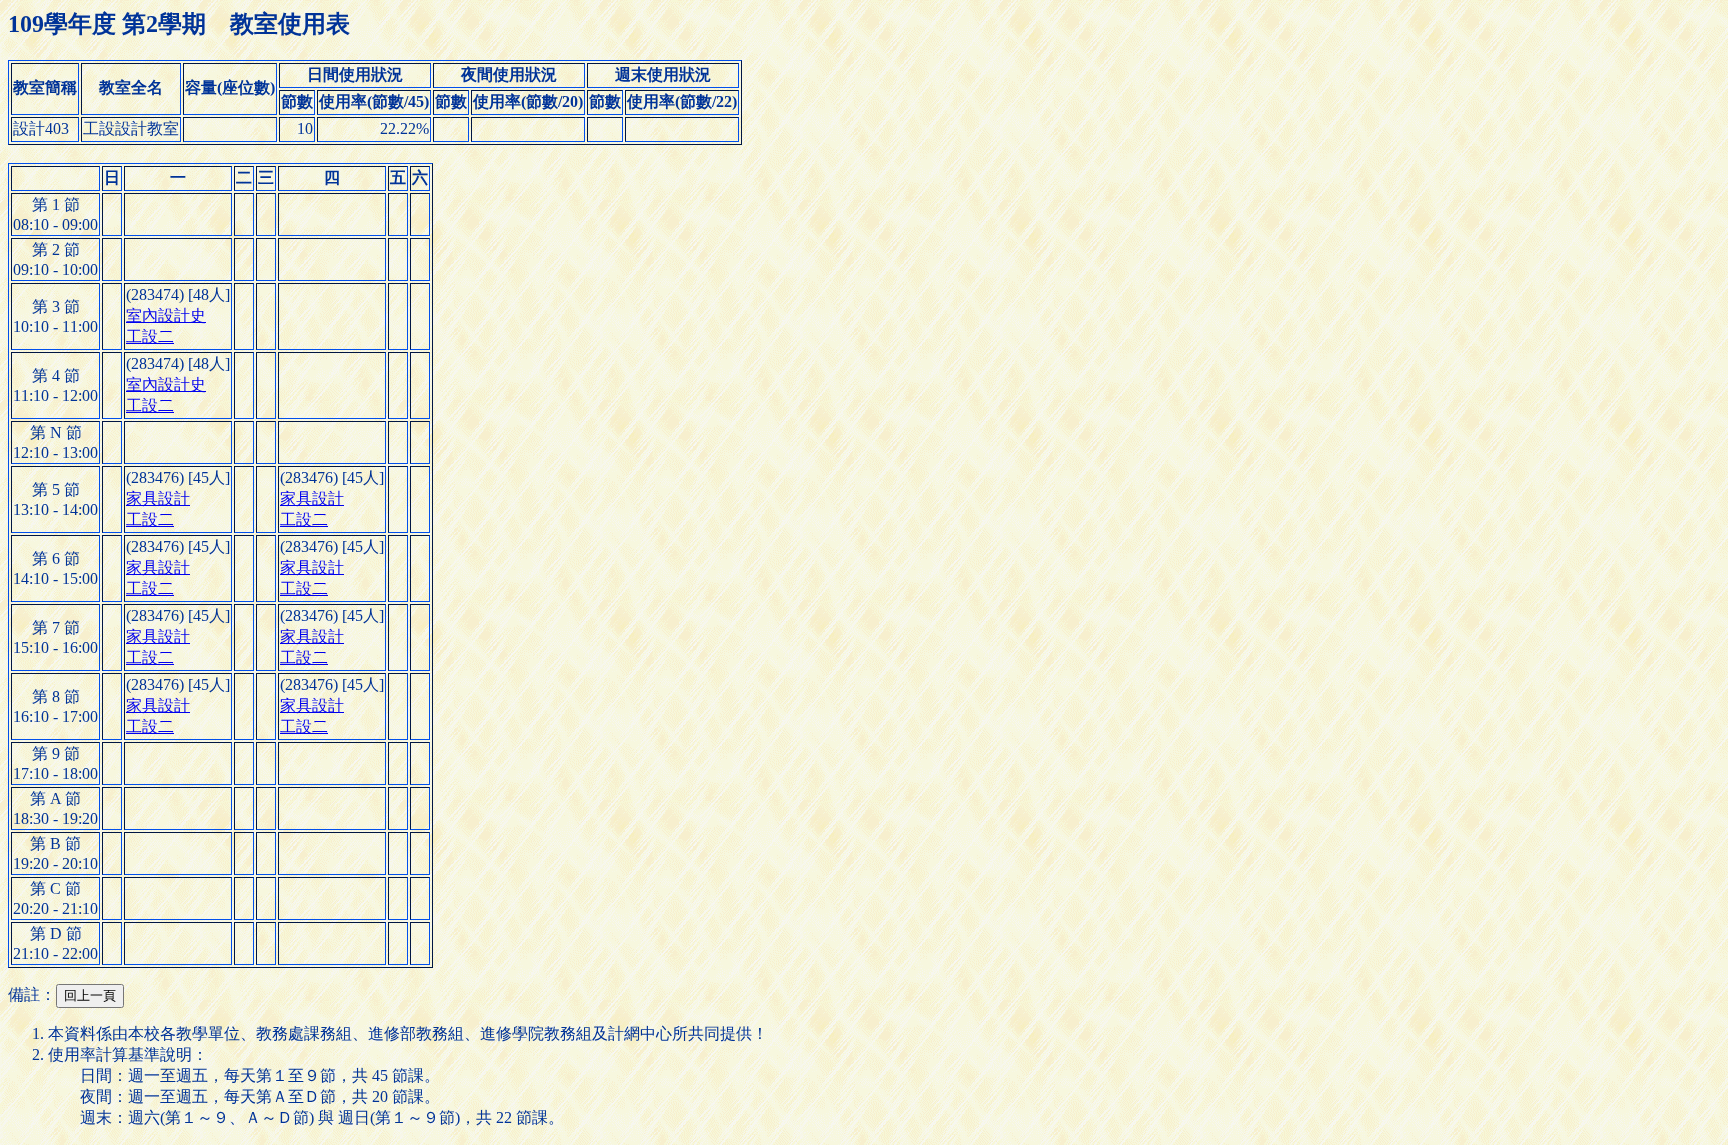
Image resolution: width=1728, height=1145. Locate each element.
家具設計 (158, 498)
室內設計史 (166, 315)
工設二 (150, 336)
